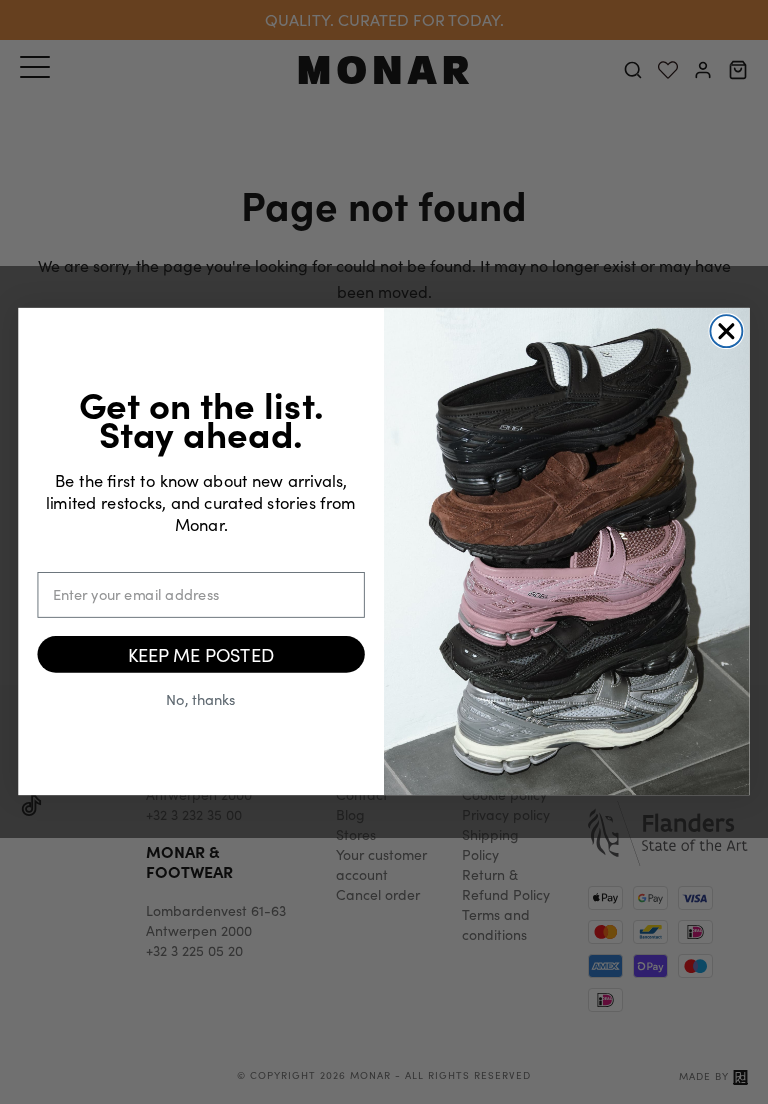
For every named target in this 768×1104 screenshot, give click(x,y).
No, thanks (200, 698)
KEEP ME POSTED (201, 654)
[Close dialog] (726, 332)
